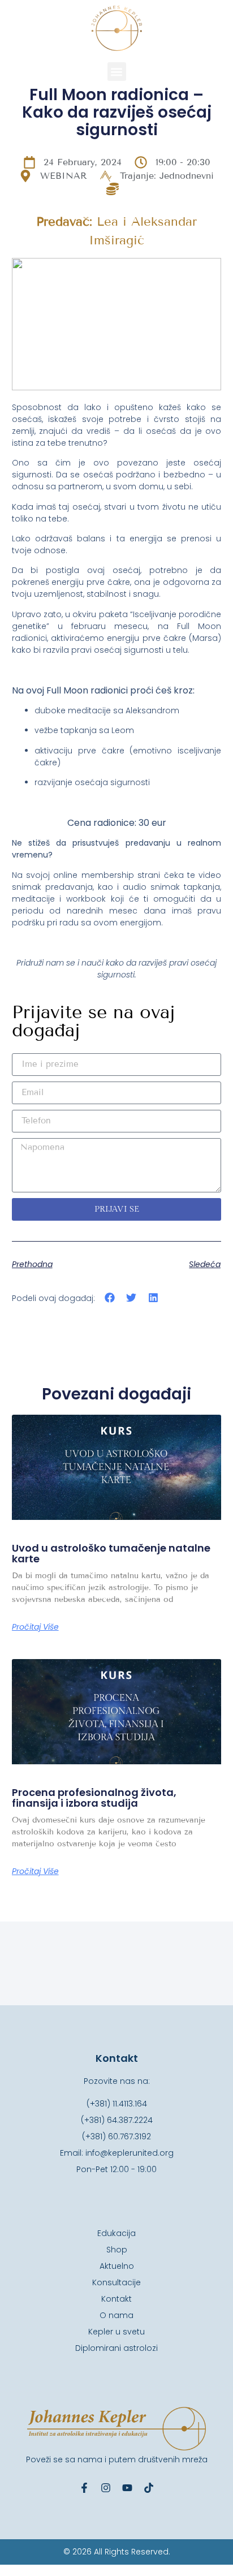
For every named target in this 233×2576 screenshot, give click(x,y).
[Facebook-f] (84, 2488)
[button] (117, 72)
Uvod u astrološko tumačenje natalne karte (111, 1554)
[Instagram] (106, 2488)
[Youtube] (127, 2488)
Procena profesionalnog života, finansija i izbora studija (94, 1798)
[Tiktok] (149, 2488)
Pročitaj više (35, 1627)
